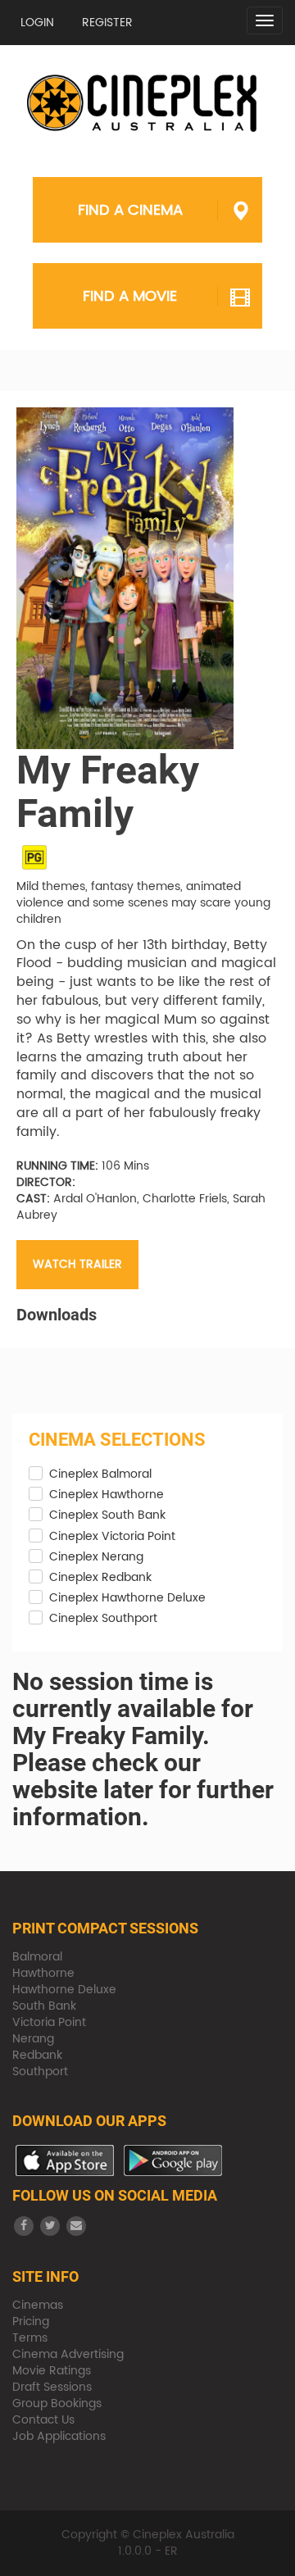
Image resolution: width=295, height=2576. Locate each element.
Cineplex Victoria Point (112, 1537)
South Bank (44, 2006)
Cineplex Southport (103, 1619)
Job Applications (59, 2436)
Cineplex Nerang (96, 1557)
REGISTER (107, 23)
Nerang (33, 2039)
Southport (40, 2072)
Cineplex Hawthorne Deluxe (127, 1598)
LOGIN (37, 23)
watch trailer (77, 1264)
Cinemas (38, 2305)
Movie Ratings (52, 2371)
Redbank (37, 2055)
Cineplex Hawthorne (107, 1495)
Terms (30, 2338)
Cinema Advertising (68, 2354)
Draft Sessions (52, 2387)
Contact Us (43, 2420)
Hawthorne (43, 1973)
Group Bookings (57, 2403)
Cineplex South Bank (107, 1515)
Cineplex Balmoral (100, 1474)
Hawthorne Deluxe (64, 1990)
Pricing (31, 2322)
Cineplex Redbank (100, 1578)
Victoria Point (49, 2022)
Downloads (57, 1315)
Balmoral (37, 1957)
